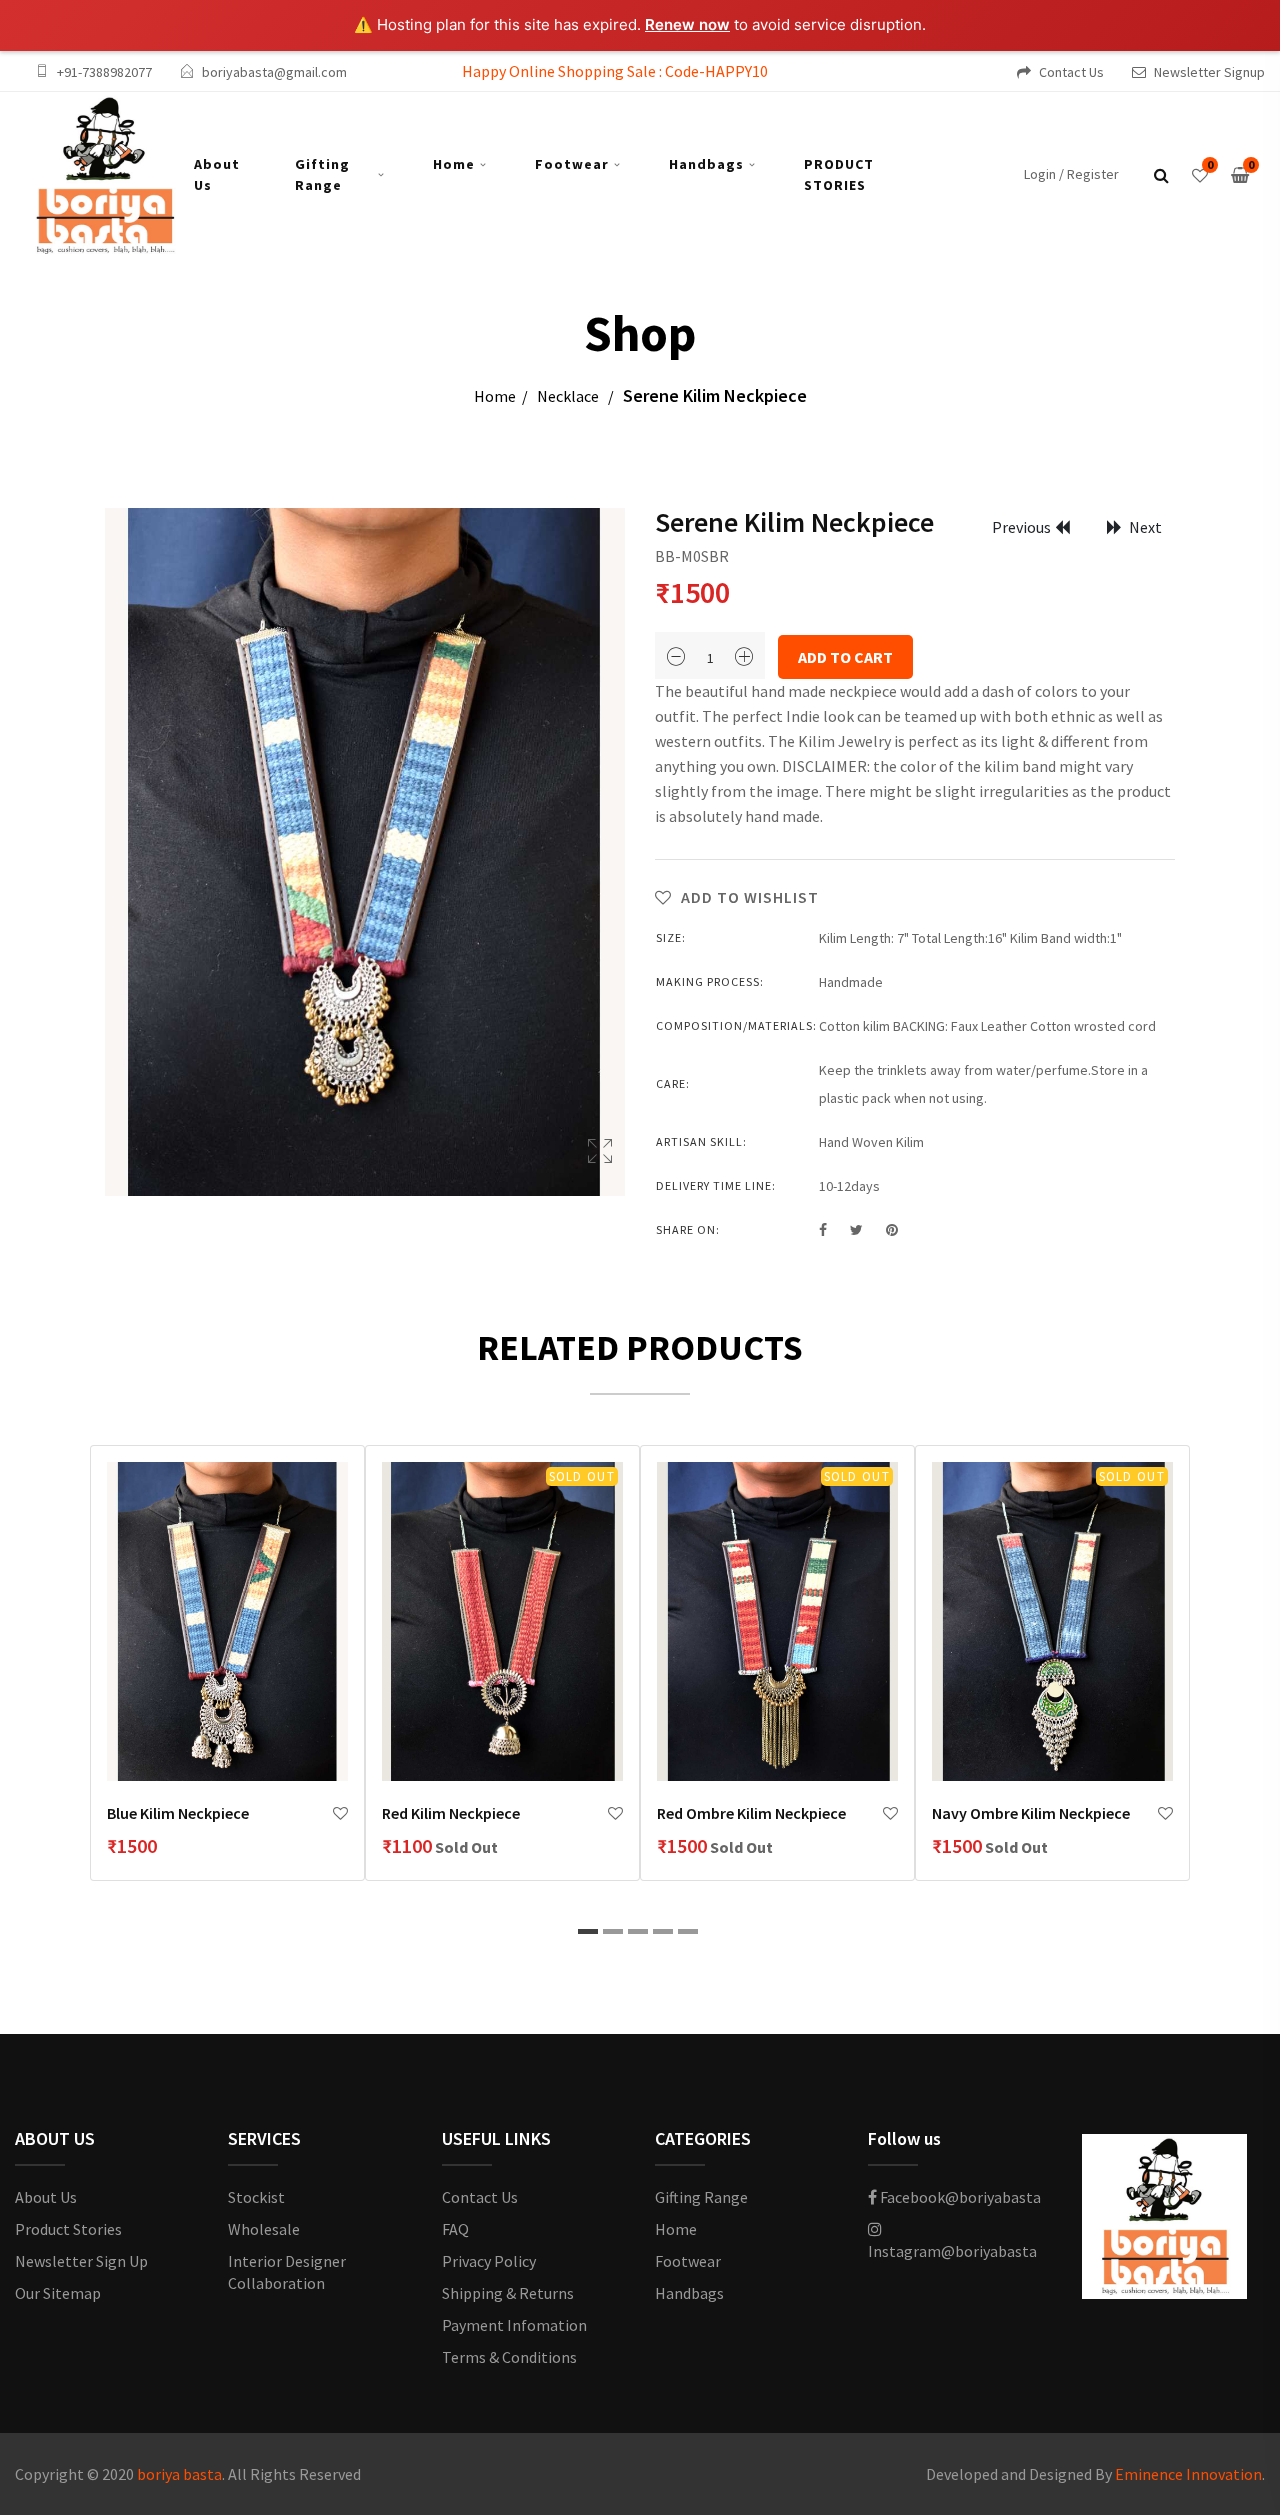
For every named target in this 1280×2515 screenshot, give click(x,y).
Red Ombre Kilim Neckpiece (751, 1813)
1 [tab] (588, 1931)
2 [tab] (613, 1931)
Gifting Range (322, 174)
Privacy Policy (489, 2261)
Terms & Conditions (509, 2357)
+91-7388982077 (104, 72)
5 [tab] (688, 1931)
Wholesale (264, 2229)
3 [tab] (638, 1931)
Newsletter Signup (1209, 72)
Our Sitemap (58, 2293)
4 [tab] (663, 1931)
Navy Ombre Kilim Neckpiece (1031, 1813)
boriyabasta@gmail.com (274, 72)
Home (454, 164)
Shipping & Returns (508, 2293)
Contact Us (1071, 72)
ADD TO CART (845, 657)
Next (1144, 527)
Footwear (572, 164)
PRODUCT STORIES (839, 174)
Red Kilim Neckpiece (451, 1813)
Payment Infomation (514, 2325)
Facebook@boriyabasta (959, 2197)
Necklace (568, 396)
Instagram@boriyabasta (952, 2251)
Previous (1021, 527)
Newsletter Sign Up (81, 2261)
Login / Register (1071, 174)
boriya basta (179, 2474)
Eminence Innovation (1188, 2474)
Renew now (687, 24)
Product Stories (68, 2229)
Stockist (256, 2197)
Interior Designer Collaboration (287, 2272)
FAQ (455, 2229)
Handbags (706, 164)
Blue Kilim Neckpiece (178, 1813)
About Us (217, 174)
